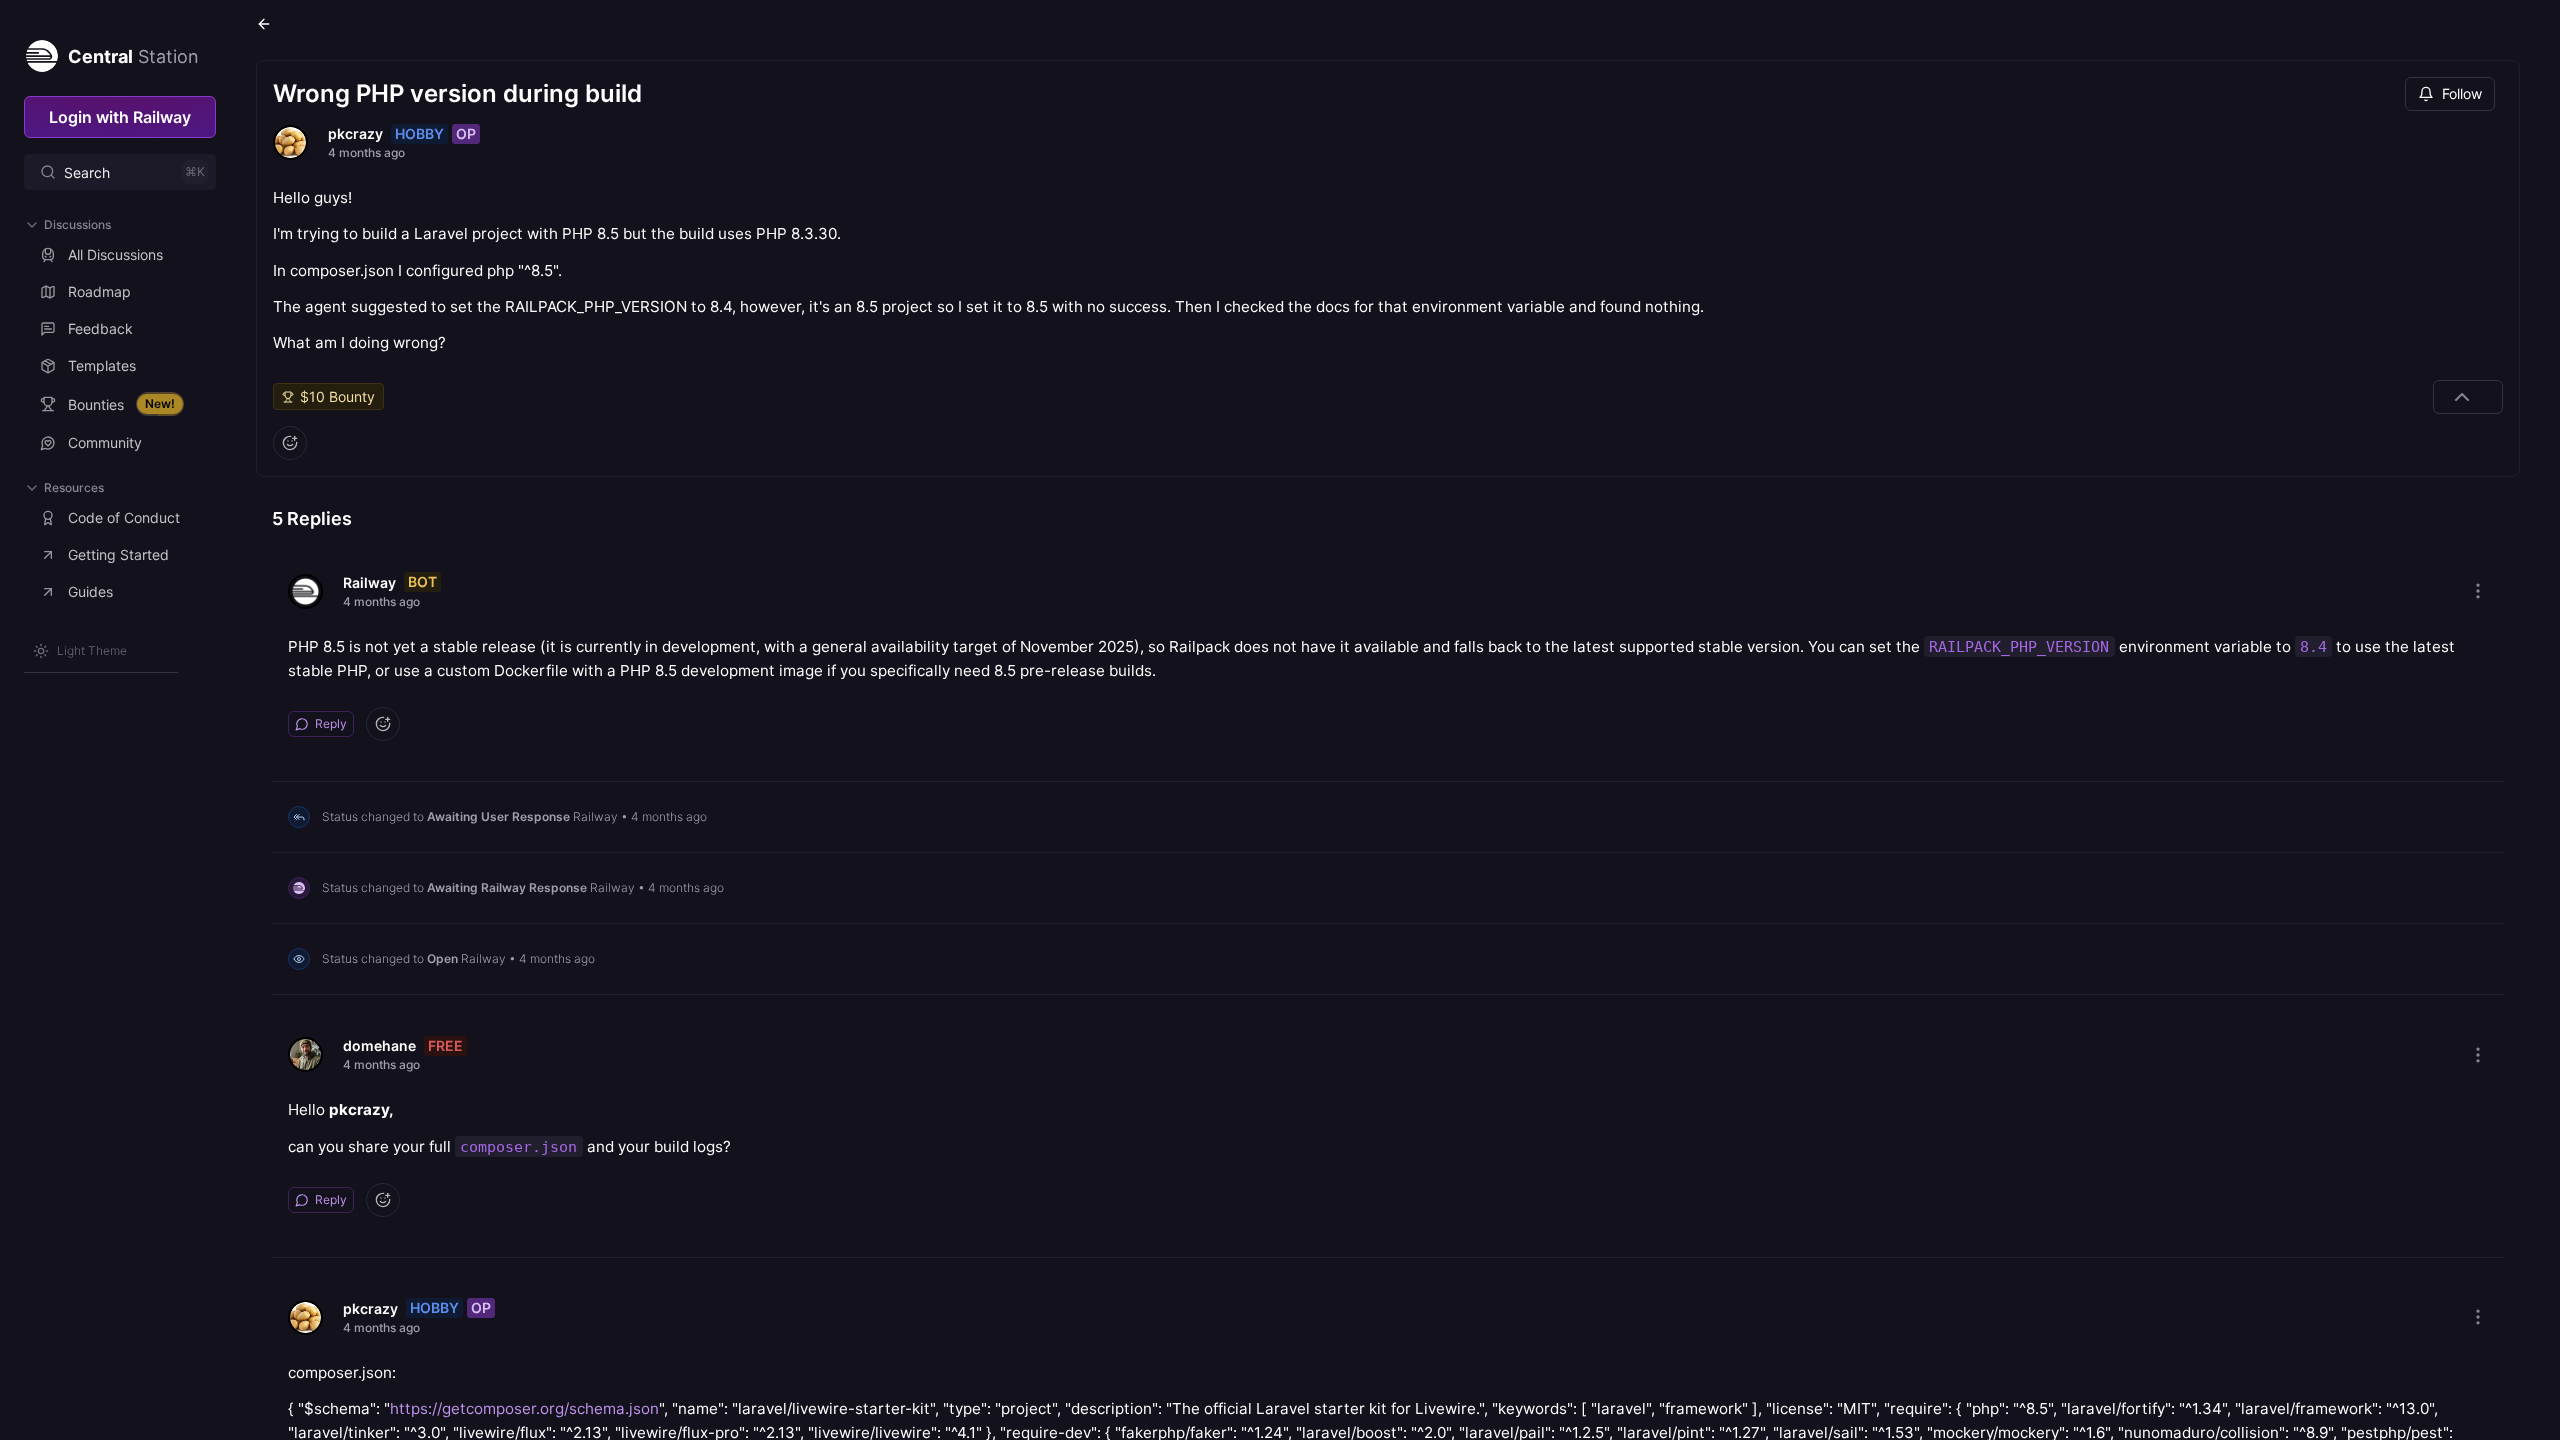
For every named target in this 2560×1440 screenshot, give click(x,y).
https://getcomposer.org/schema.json (524, 1408)
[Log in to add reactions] (290, 443)
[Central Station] (41, 52)
